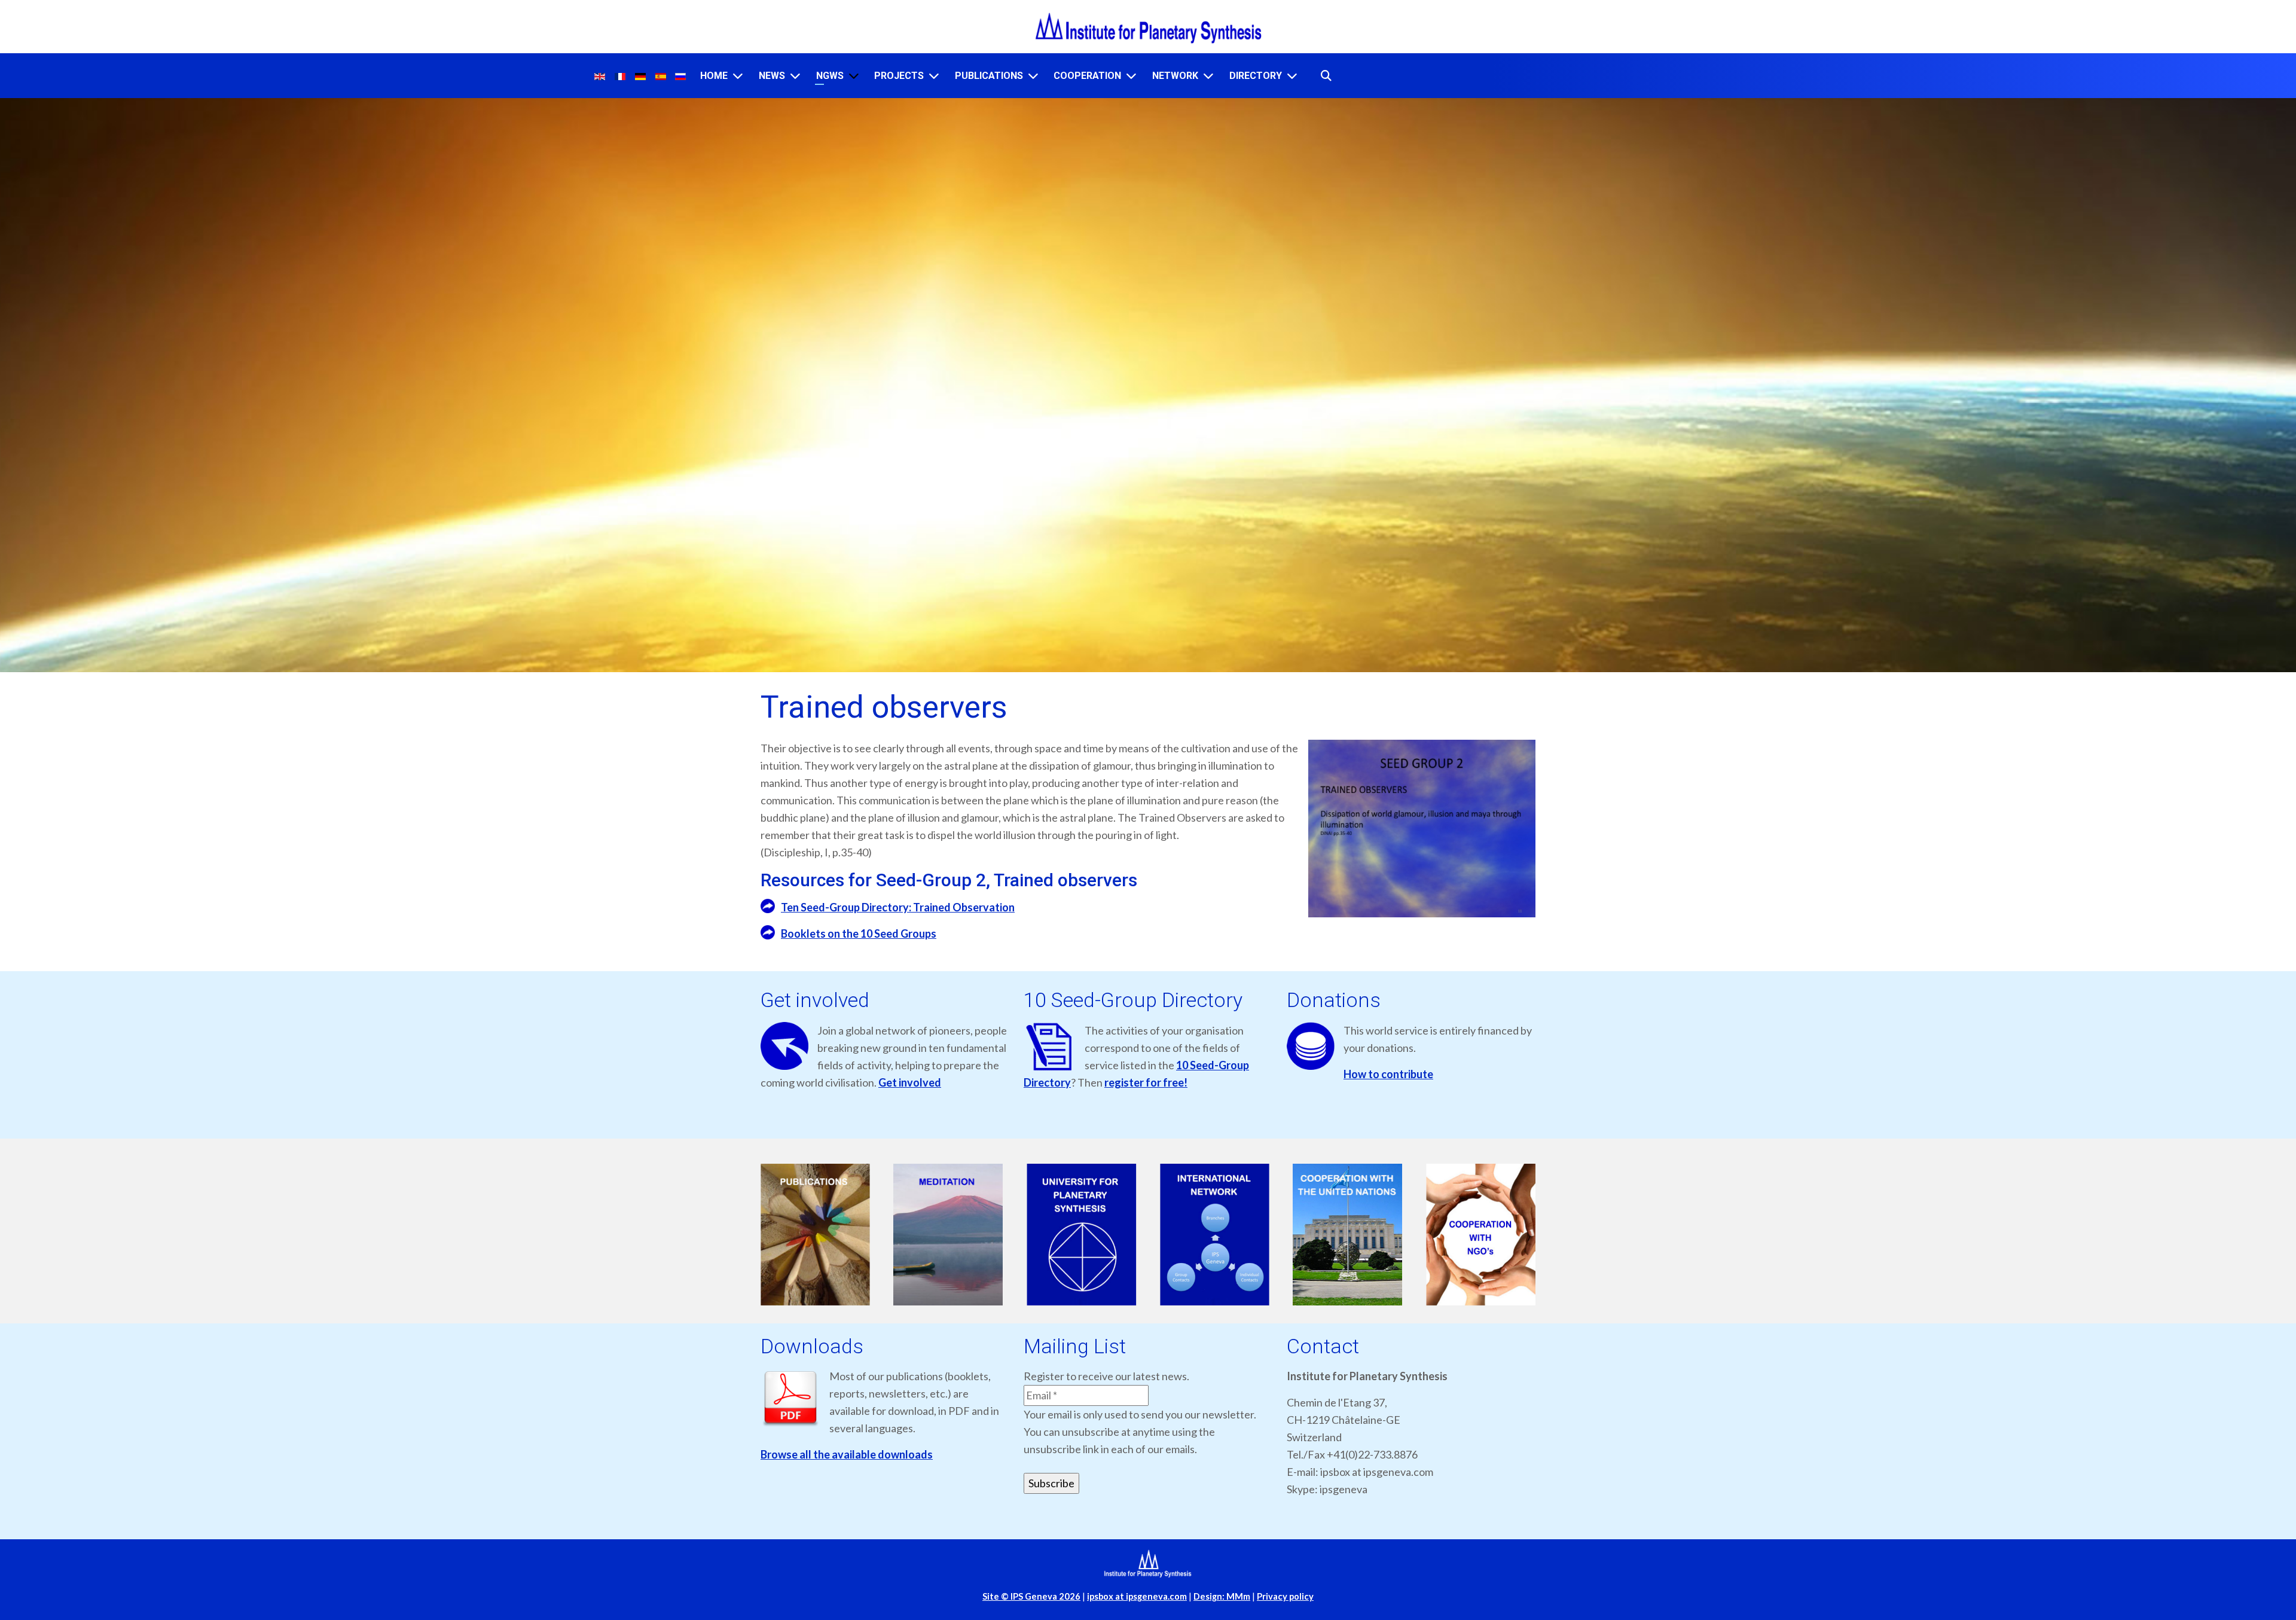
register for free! (1146, 1082)
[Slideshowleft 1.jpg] (815, 1235)
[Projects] (934, 76)
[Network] (1208, 76)
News (772, 76)
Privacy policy (1285, 1596)
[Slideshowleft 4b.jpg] (1215, 1235)
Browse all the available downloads (847, 1454)
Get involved (910, 1082)
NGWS (830, 76)
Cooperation (1087, 76)
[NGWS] (854, 76)
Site (1031, 1596)
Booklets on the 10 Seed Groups (859, 933)
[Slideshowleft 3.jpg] (1081, 1235)
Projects (899, 76)
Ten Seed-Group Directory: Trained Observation (898, 907)
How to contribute (1388, 1074)
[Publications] (1033, 76)
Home (714, 76)
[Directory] (1292, 76)
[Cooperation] (1131, 76)
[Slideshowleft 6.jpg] (1481, 1235)
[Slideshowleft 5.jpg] (1348, 1235)
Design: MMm (1222, 1596)
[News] (795, 76)
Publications (989, 76)
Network (1175, 76)
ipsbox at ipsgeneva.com (1137, 1596)
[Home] (738, 76)
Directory (1256, 76)
